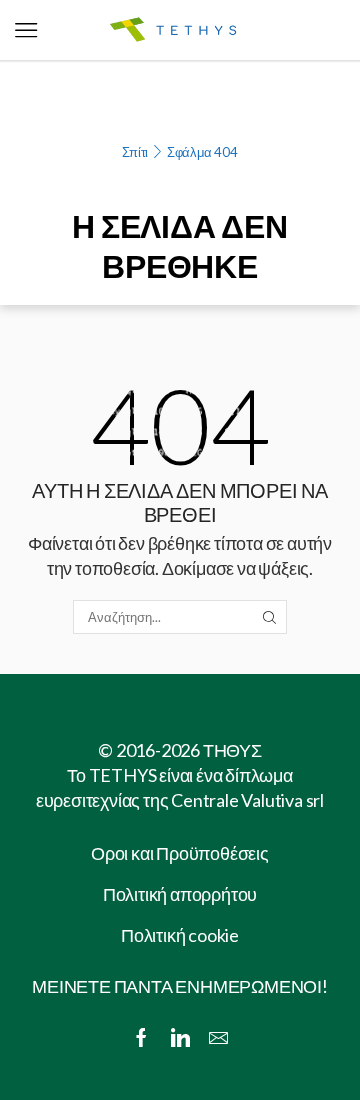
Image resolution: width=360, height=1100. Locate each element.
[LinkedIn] (180, 1038)
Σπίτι (135, 152)
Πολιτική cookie (180, 935)
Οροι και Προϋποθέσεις (180, 853)
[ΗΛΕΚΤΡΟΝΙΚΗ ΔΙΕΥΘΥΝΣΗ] (218, 1038)
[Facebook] (141, 1038)
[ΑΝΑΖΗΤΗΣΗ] (269, 617)
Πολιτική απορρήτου (180, 894)
